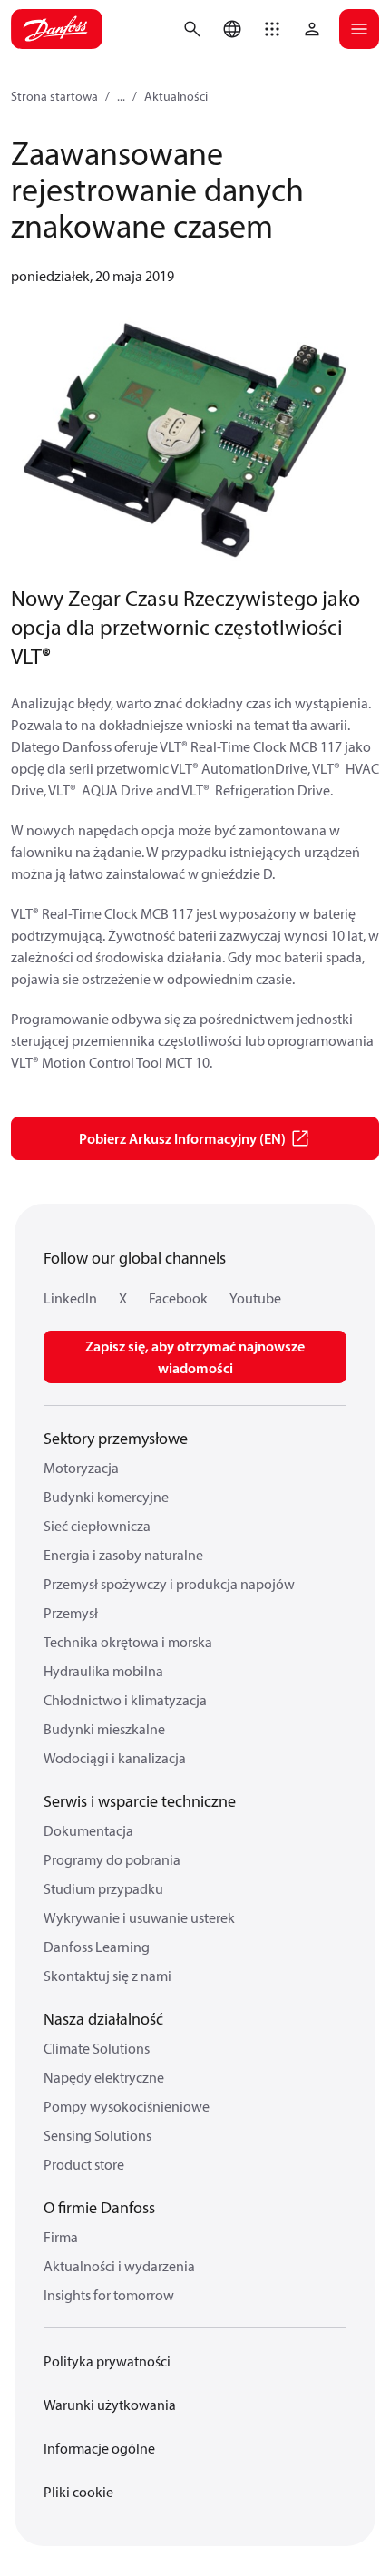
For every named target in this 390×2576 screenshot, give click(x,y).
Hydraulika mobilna (103, 1671)
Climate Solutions (97, 2048)
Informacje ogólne (99, 2448)
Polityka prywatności (107, 2361)
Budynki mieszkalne (104, 1729)
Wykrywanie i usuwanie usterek (139, 1917)
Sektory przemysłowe (116, 1438)
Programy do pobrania (112, 1859)
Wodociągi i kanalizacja (115, 1758)
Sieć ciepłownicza (97, 1526)
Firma (61, 2237)
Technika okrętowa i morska (128, 1642)
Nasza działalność (103, 2019)
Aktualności (176, 96)
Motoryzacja (81, 1468)
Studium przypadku (103, 1888)
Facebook (178, 1298)
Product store (84, 2164)
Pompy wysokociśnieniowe (127, 2106)
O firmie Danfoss (99, 2207)
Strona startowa (54, 96)
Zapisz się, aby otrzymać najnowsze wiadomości (195, 1357)
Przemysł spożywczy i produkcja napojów (169, 1584)
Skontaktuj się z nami (107, 1976)
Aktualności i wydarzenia (119, 2266)
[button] (272, 29)
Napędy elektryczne (104, 2077)
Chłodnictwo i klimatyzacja (125, 1700)
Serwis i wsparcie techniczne (140, 1801)
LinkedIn (70, 1298)
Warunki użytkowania (110, 2405)
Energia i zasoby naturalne (123, 1555)
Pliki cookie (78, 2492)
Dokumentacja (88, 1830)
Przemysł (71, 1613)
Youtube (255, 1298)
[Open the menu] (359, 29)
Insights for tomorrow (109, 2295)
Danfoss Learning (97, 1947)
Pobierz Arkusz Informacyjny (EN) (182, 1138)
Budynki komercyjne (106, 1497)
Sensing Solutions (97, 2135)
